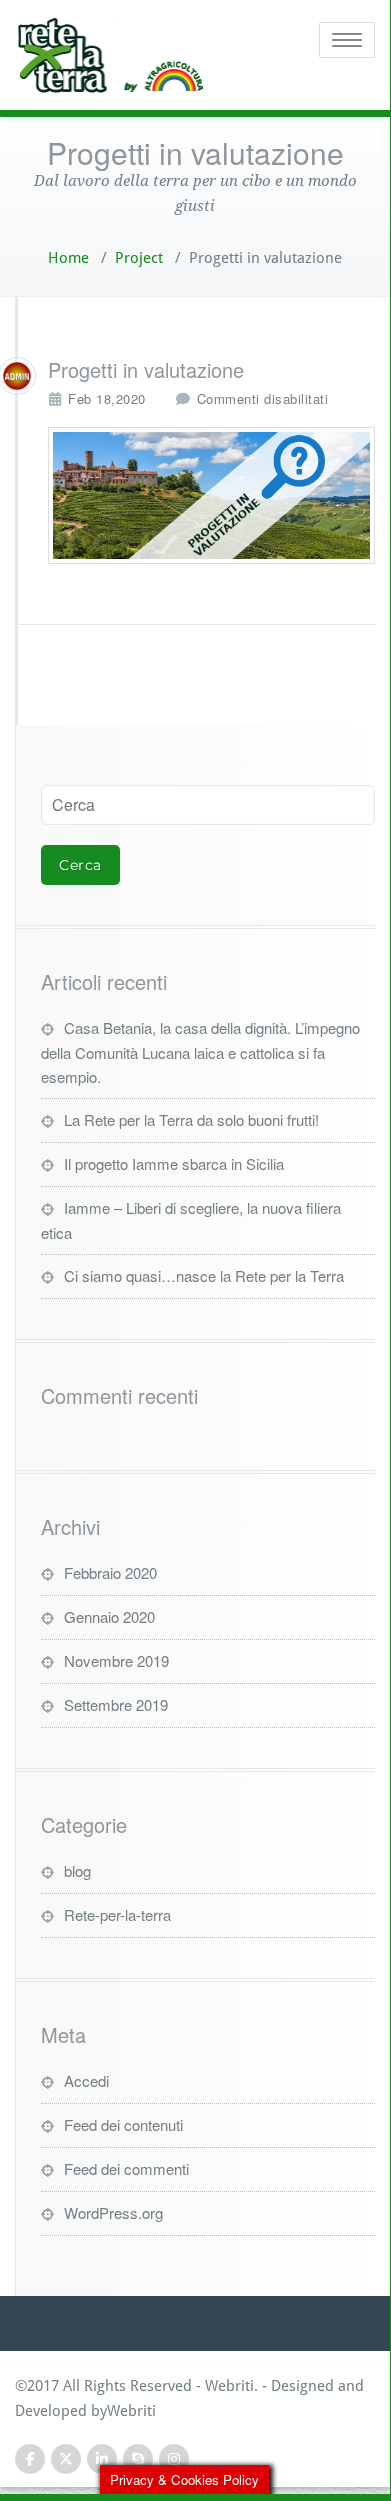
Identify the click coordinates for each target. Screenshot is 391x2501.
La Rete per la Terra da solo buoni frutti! (191, 1119)
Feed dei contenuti (123, 2124)
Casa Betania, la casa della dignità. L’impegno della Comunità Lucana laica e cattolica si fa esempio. (200, 1052)
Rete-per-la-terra (117, 1914)
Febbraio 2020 (110, 1572)
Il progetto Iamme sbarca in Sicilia (174, 1163)
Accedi (86, 2080)
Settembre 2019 (116, 1704)
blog (77, 1870)
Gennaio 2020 (109, 1616)
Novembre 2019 (116, 1660)
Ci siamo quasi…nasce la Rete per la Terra (204, 1275)
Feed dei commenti (126, 2168)
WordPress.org (113, 2212)
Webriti (131, 2411)
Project (139, 258)
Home (68, 258)
